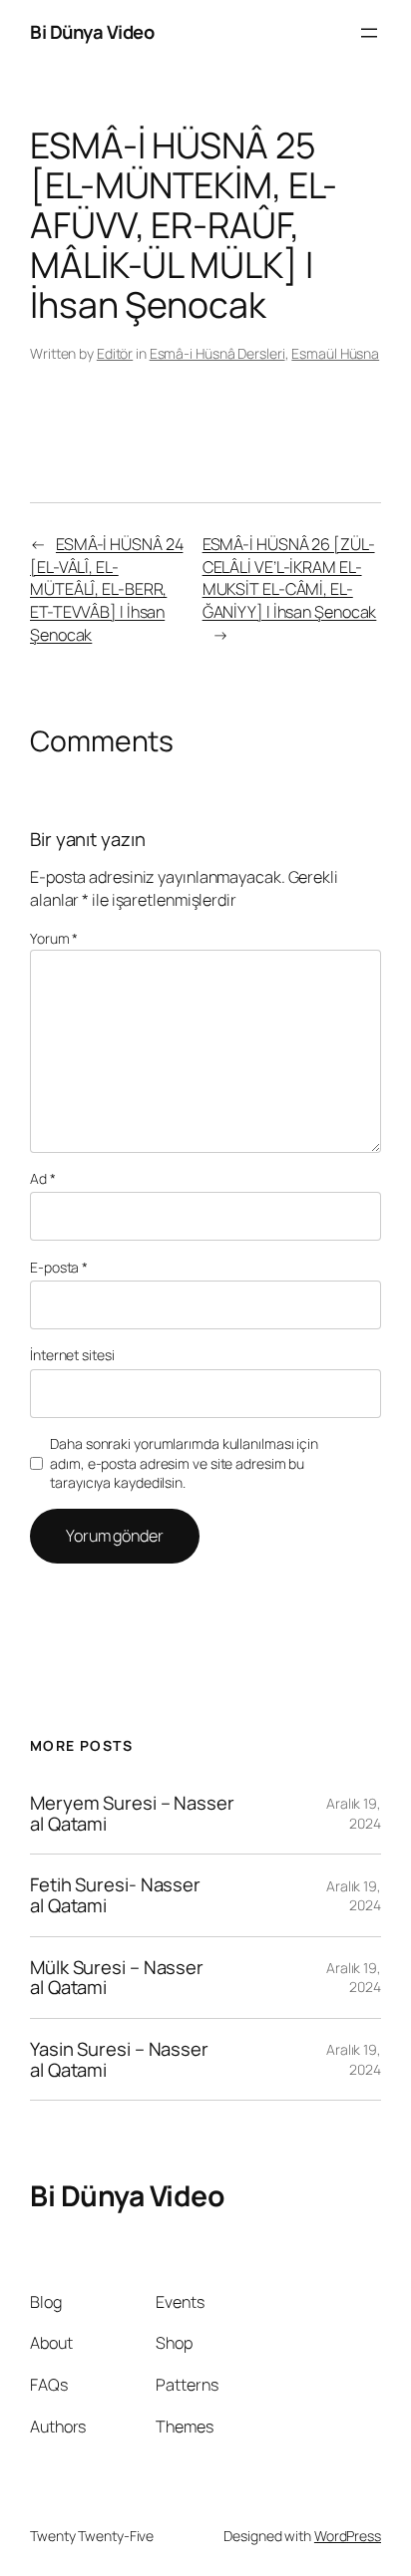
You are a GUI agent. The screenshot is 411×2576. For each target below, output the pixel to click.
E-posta (59, 1267)
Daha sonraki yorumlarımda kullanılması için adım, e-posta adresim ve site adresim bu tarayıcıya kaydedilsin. (184, 1463)
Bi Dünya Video (92, 32)
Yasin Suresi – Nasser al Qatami (119, 2059)
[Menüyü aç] (369, 33)
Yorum (54, 938)
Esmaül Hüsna (335, 353)
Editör (115, 353)
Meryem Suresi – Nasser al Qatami (132, 1813)
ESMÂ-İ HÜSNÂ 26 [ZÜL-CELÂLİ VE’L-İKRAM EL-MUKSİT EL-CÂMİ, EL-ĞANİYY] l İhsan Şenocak (290, 578)
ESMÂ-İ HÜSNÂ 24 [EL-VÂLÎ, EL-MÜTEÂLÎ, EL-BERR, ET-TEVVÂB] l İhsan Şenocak (106, 589)
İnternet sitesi (72, 1355)
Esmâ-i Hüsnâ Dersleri (217, 353)
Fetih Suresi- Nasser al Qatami (115, 1895)
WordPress (348, 2536)
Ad (43, 1178)
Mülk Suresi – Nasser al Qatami (117, 1978)
